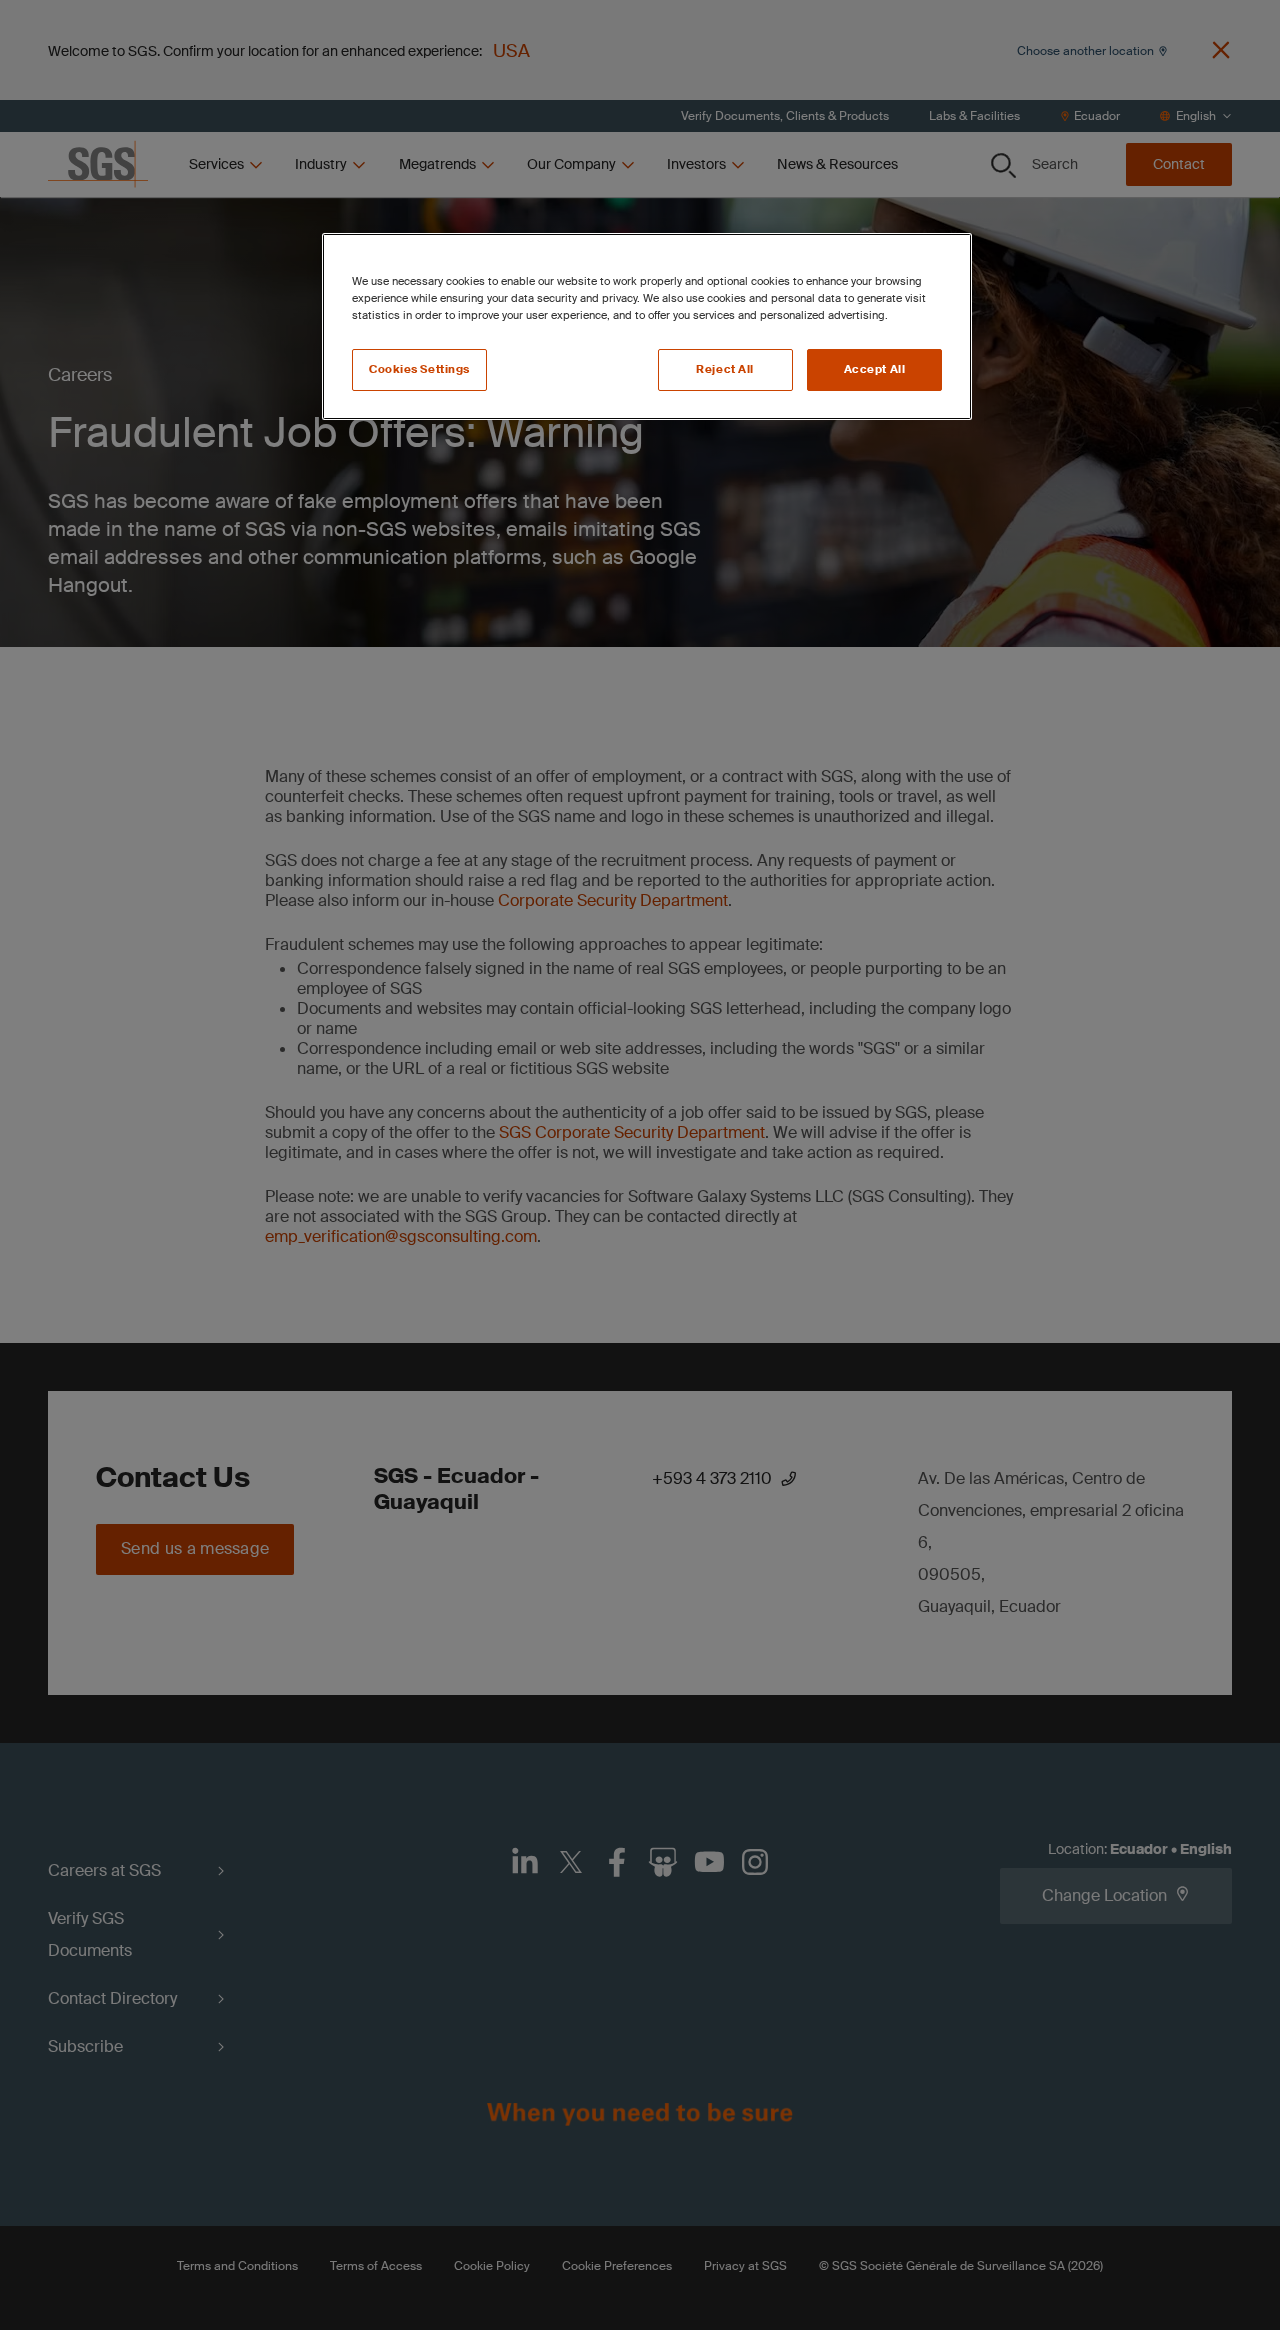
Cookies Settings (419, 369)
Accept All (875, 369)
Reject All (725, 369)
